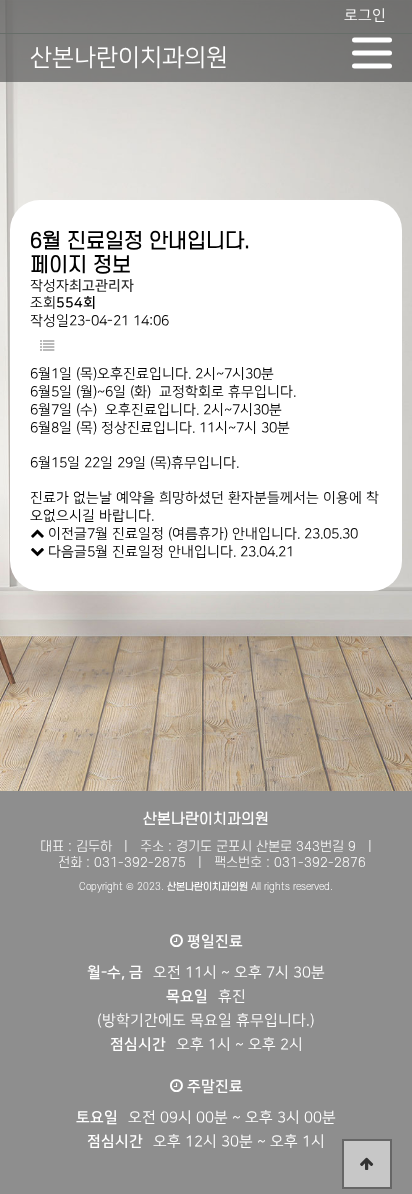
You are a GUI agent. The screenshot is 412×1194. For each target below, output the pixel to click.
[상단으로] (367, 1164)
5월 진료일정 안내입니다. (161, 552)
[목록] (47, 347)
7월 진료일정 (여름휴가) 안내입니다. (193, 534)
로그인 (365, 16)
